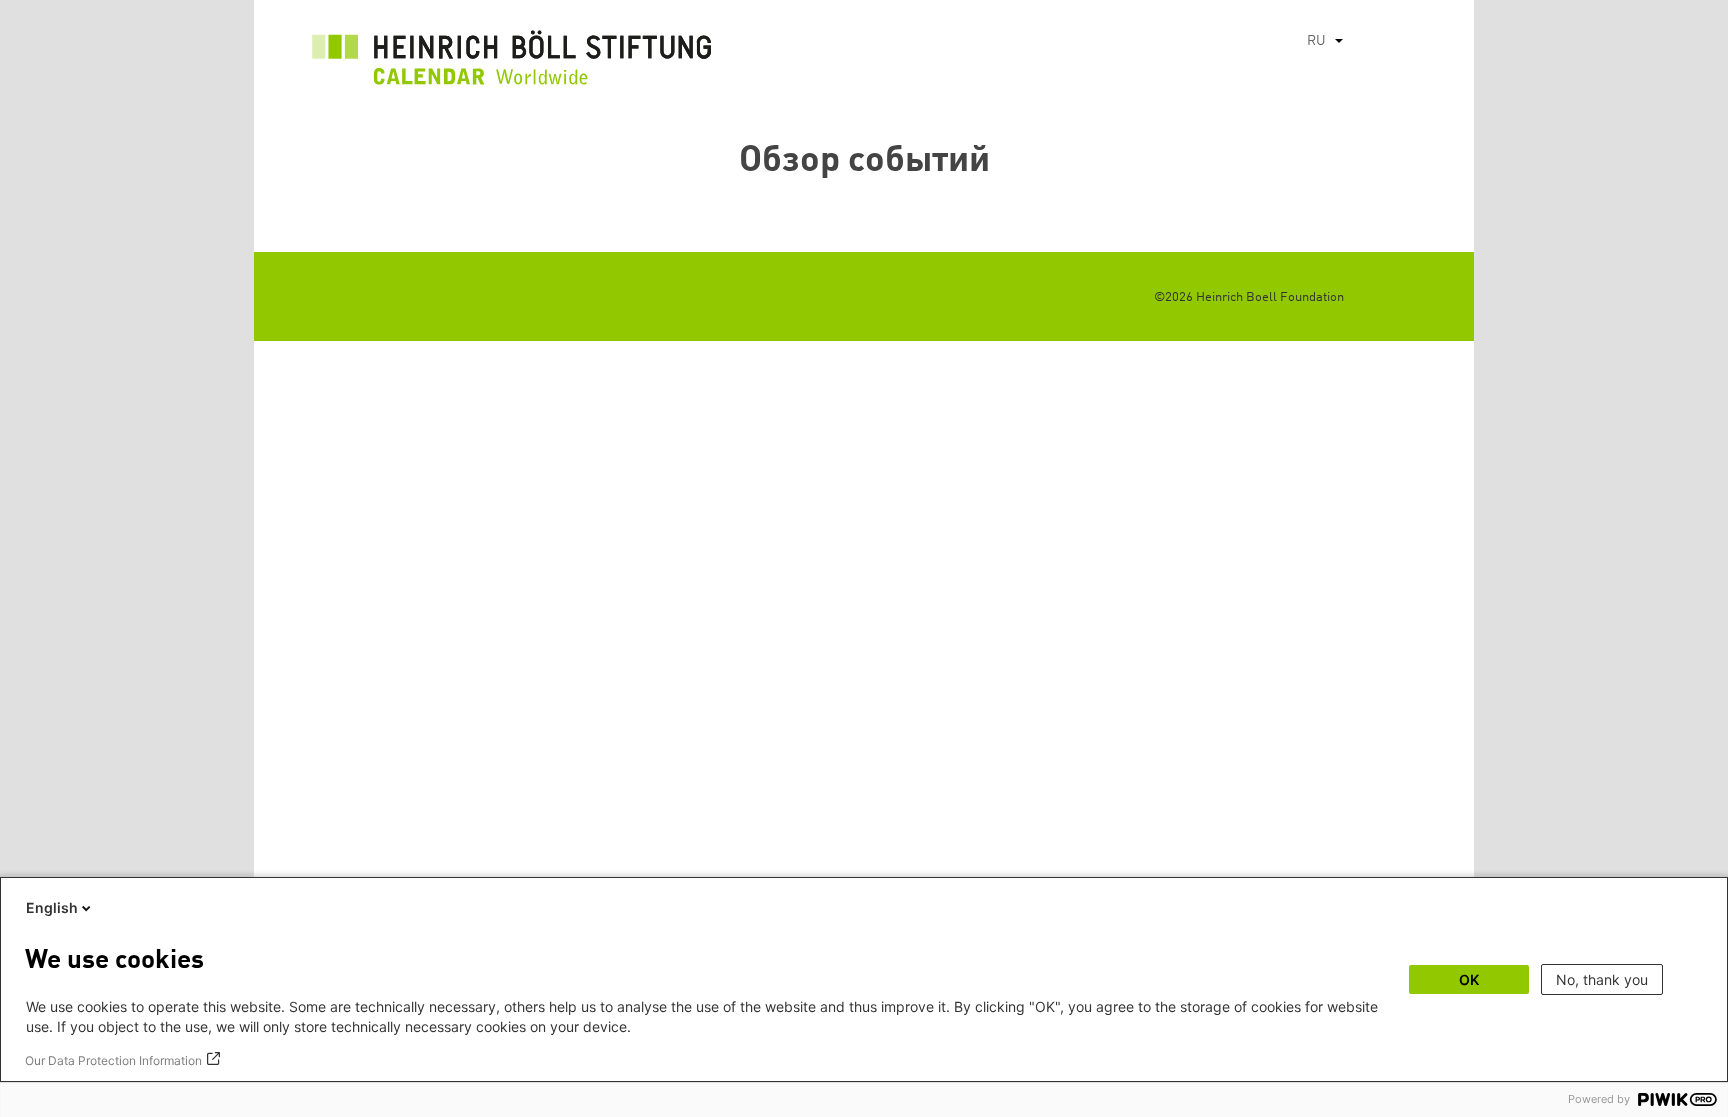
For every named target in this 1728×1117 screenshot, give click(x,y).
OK (1469, 979)
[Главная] (512, 63)
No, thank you (1602, 979)
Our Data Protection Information (113, 1060)
